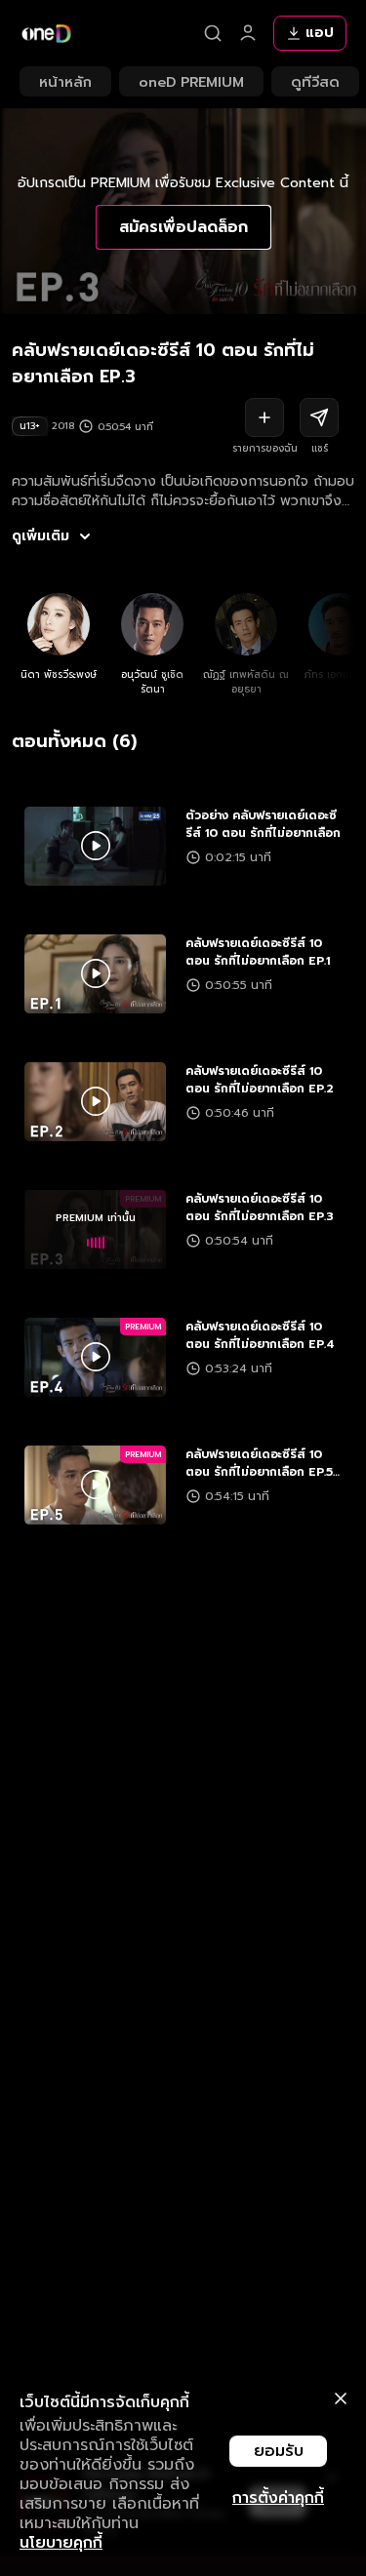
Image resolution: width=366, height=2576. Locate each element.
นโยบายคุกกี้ (61, 2543)
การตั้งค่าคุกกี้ (278, 2498)
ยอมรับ (279, 2451)
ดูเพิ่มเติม (41, 536)
